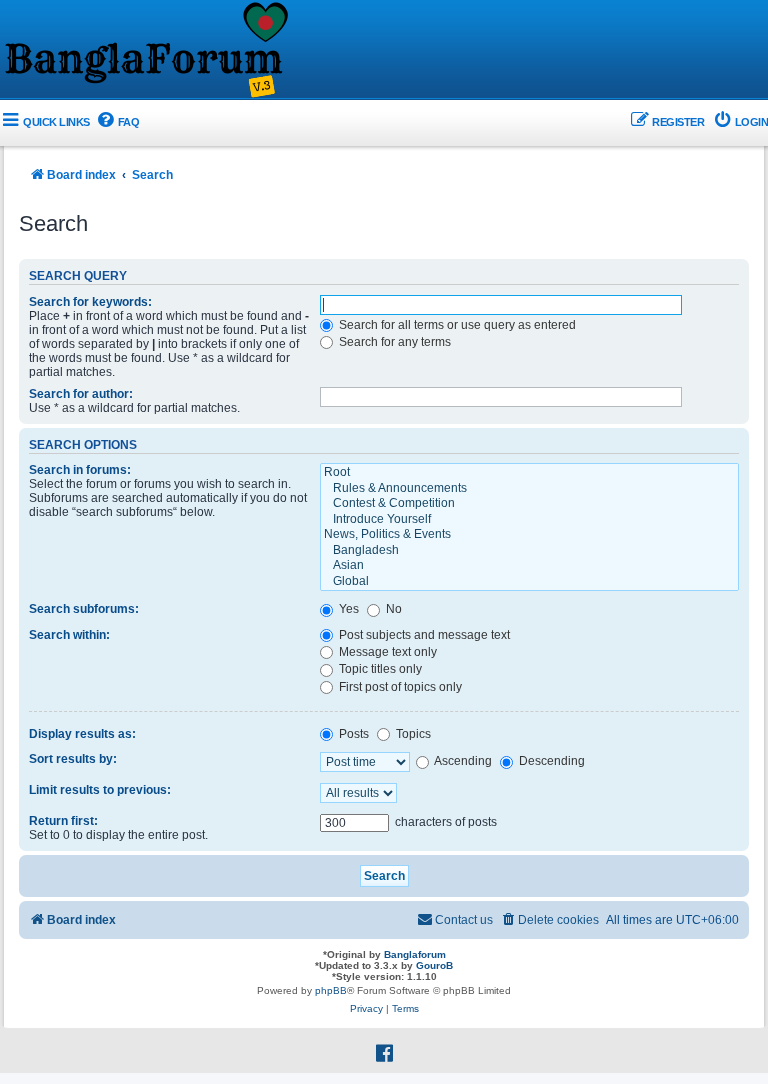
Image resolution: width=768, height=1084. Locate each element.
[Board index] (145, 51)
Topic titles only (379, 669)
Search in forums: (80, 470)
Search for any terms (393, 342)
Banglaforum (415, 954)
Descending (550, 761)
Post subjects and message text (423, 635)
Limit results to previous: (100, 790)
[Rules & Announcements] (529, 489)
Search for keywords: (90, 302)
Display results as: (82, 734)
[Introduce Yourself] (529, 520)
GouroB (434, 965)
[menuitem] (117, 122)
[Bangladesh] (529, 551)
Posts (352, 734)
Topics (412, 734)
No (392, 609)
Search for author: (81, 394)
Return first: (63, 821)
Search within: (69, 635)
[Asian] (529, 566)
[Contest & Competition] (529, 504)
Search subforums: (84, 609)
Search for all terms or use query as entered (456, 325)
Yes (347, 609)
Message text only (386, 652)
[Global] (529, 582)
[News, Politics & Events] (529, 535)
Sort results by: (73, 759)
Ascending (462, 761)
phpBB (331, 990)
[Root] (529, 473)
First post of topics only (399, 687)
